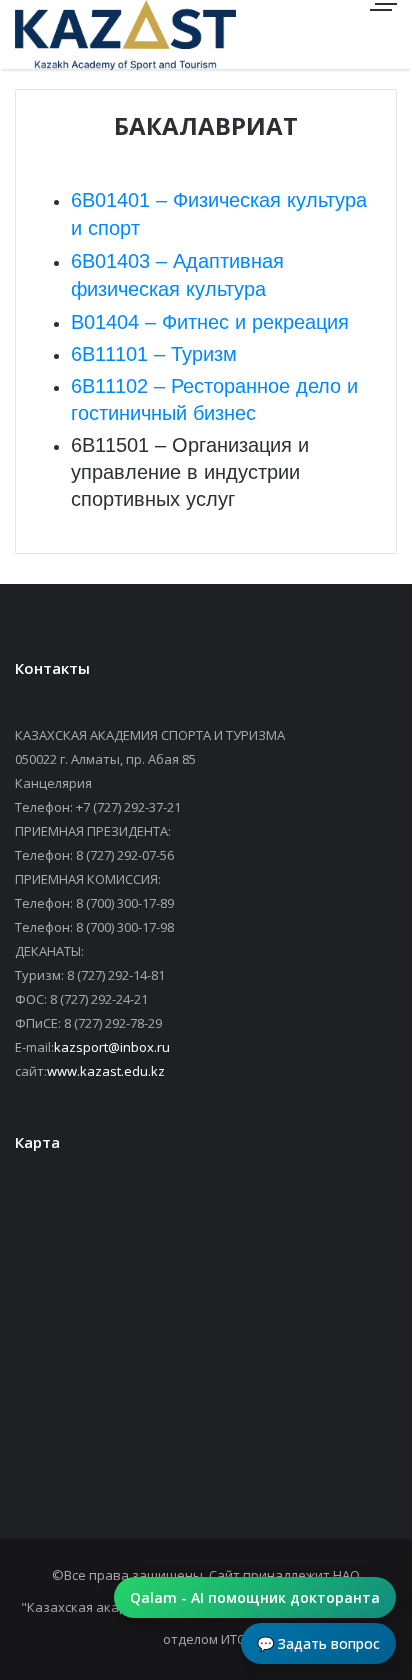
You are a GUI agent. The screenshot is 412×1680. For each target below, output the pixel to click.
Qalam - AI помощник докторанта (255, 1597)
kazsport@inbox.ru (112, 1047)
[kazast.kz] (85, 34)
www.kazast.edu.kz (106, 1071)
